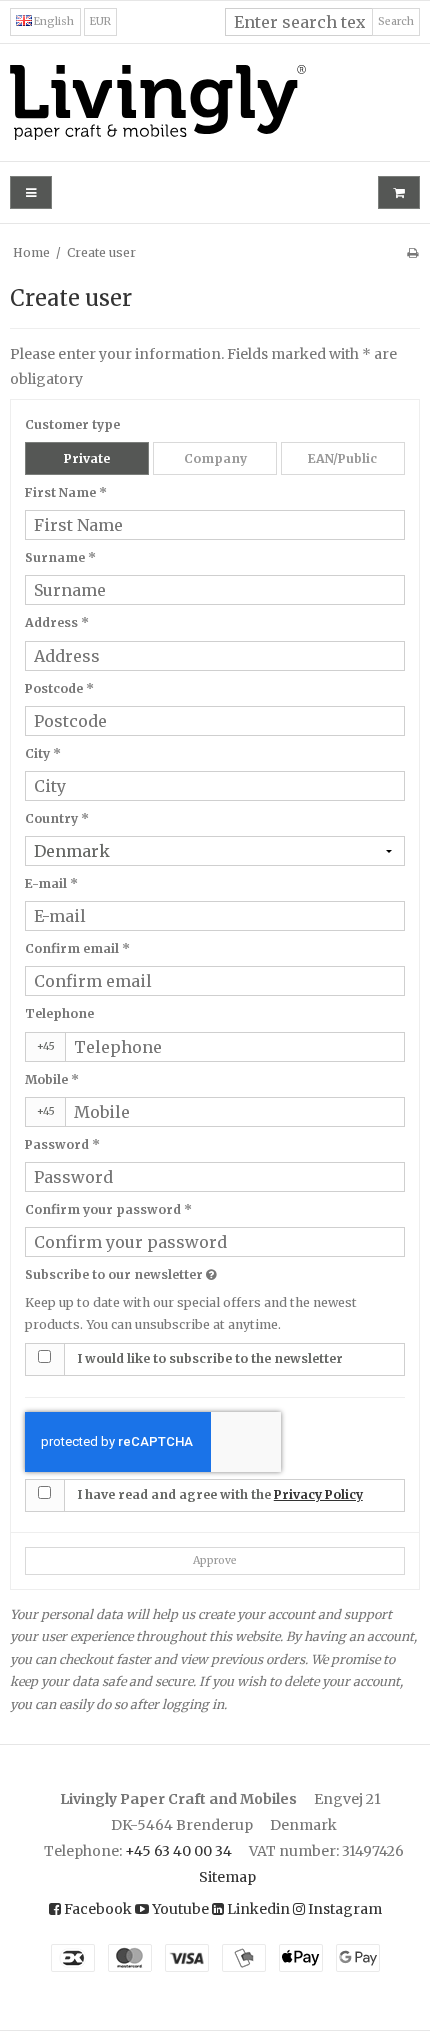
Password (62, 1144)
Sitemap (227, 1877)
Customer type (72, 424)
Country (57, 818)
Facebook (96, 1909)
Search (396, 21)
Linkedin (257, 1909)
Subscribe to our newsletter (170, 1273)
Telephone (59, 1013)
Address (57, 622)
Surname (60, 557)
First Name (66, 492)
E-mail (51, 883)
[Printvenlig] (412, 252)
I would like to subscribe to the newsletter (210, 1358)
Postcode (59, 688)
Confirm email (77, 948)
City (43, 753)
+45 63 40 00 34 (178, 1851)
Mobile (52, 1079)
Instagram (343, 1909)
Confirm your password (108, 1209)
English (53, 21)
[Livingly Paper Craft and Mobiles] (215, 102)
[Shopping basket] (399, 192)
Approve (215, 1560)
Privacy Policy (318, 1494)
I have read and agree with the (220, 1494)
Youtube (179, 1909)
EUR (100, 21)
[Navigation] (31, 192)
